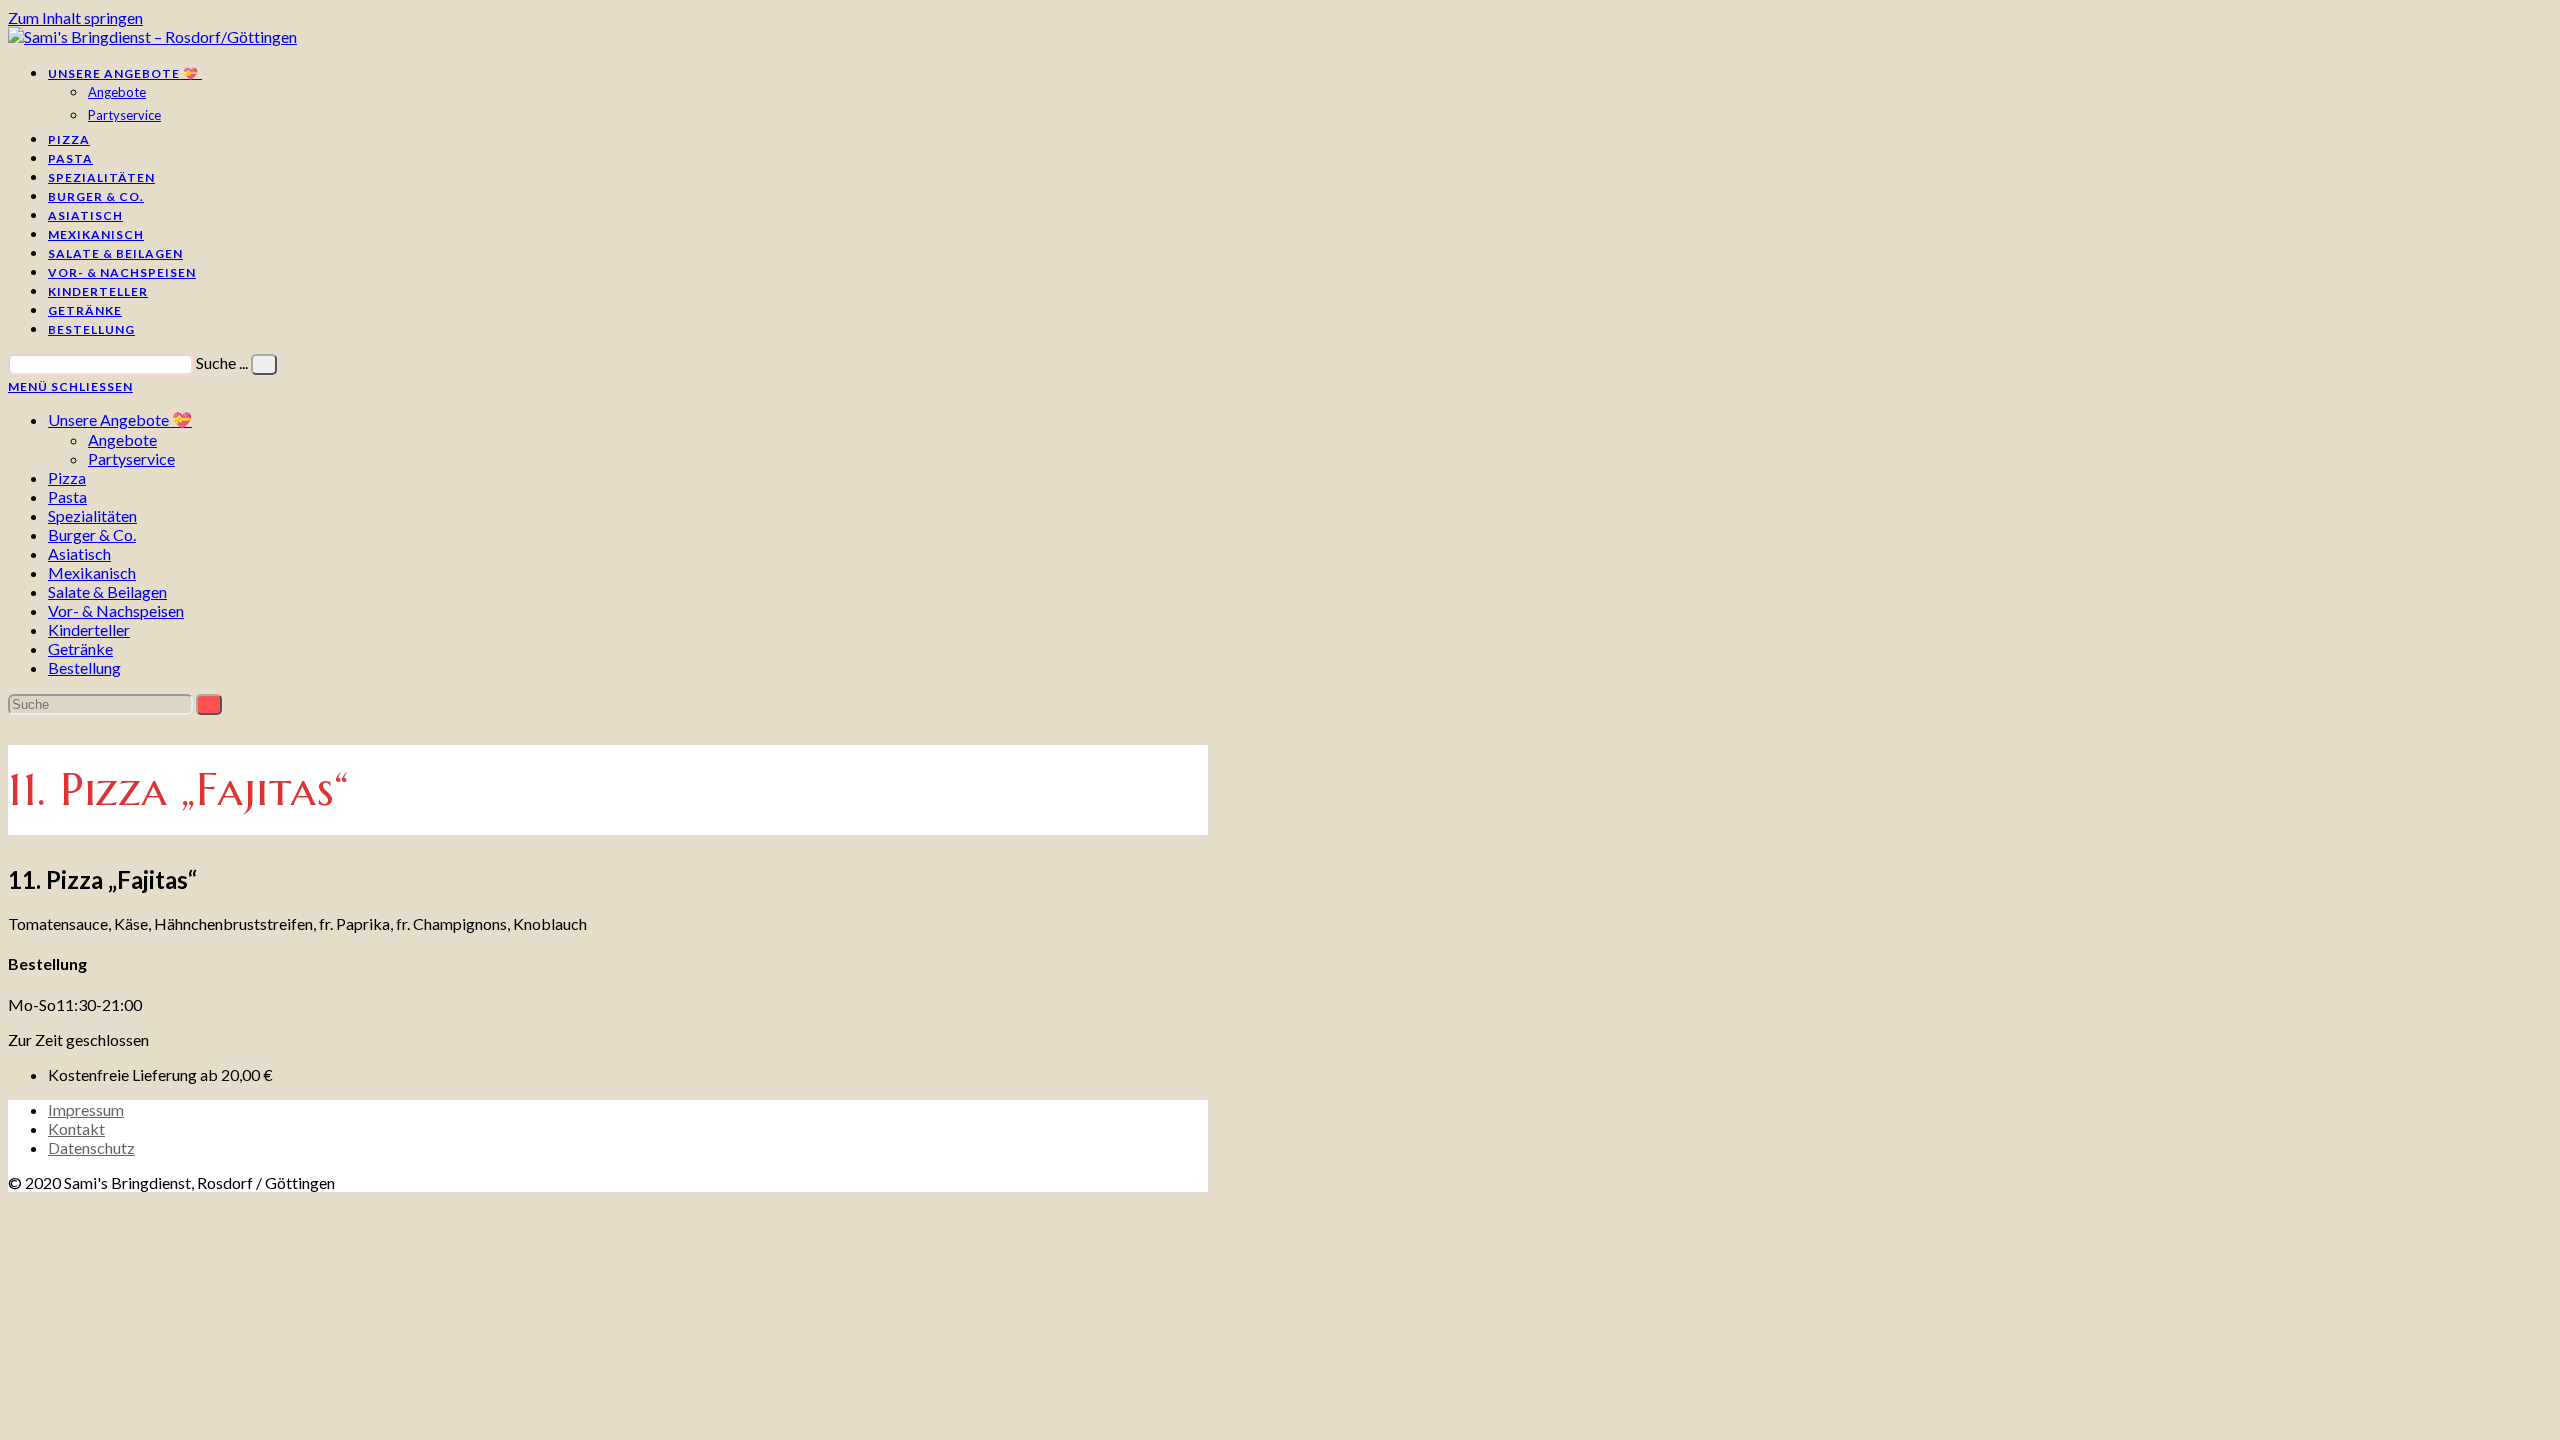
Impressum (86, 1109)
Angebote (122, 439)
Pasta (67, 496)
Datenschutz (91, 1147)
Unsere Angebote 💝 (120, 419)
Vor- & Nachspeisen (116, 610)
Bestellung (84, 667)
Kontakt (76, 1128)
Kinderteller (89, 629)
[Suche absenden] (209, 704)
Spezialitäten (92, 515)
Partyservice (131, 458)
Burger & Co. (92, 534)
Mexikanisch (92, 572)
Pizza (67, 477)
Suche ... (222, 362)
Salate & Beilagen (107, 591)
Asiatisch (79, 553)
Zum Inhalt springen (75, 17)
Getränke (80, 648)
